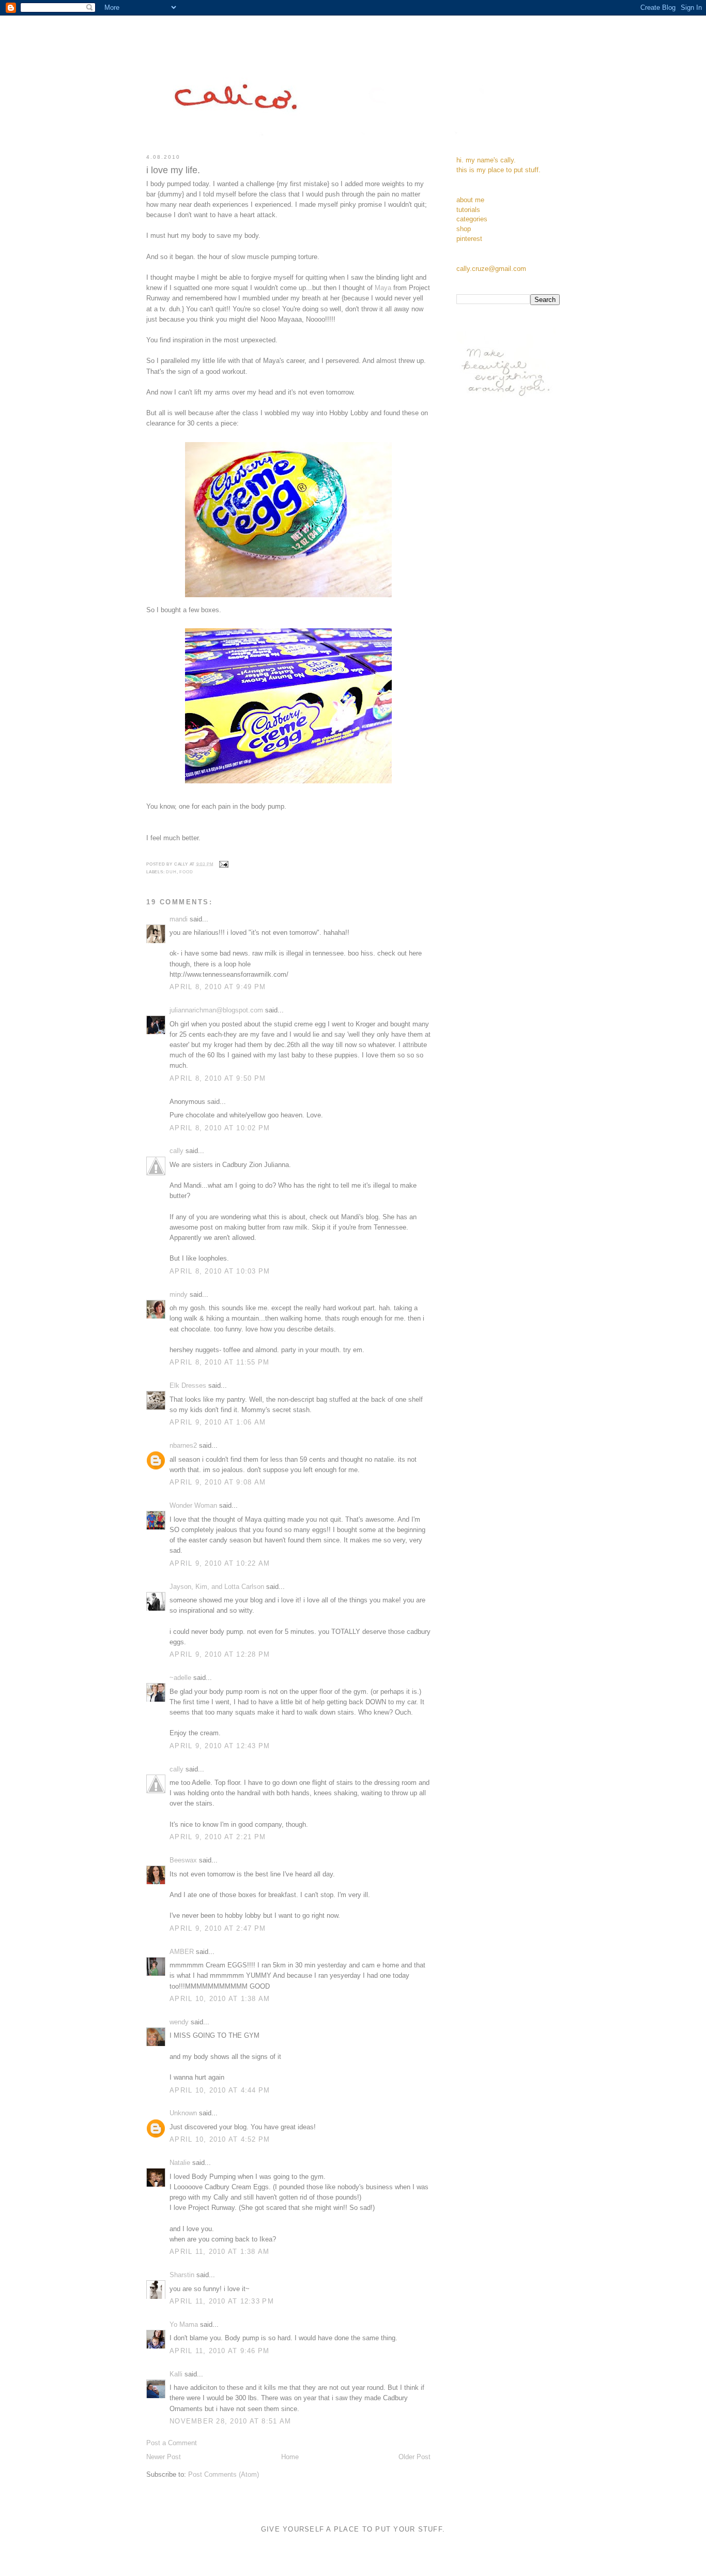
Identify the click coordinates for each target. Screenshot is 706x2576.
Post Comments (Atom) (224, 2475)
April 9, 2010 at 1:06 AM (218, 1422)
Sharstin (182, 2275)
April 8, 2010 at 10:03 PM (220, 1271)
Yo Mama (184, 2325)
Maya (383, 288)
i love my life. (173, 170)
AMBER (182, 1952)
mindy (179, 1295)
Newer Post (164, 2457)
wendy (179, 2022)
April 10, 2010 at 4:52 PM (220, 2140)
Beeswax (183, 1860)
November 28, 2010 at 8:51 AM (230, 2421)
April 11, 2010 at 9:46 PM (220, 2351)
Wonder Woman (193, 1506)
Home (290, 2457)
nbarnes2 (183, 1446)
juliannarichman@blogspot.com (216, 1010)
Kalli (176, 2374)
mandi (179, 919)
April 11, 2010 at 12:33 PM (222, 2301)
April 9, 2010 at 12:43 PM (220, 1746)
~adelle (180, 1678)
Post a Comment (172, 2443)
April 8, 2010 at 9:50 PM (218, 1079)
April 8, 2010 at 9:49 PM (218, 987)
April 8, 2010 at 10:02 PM (220, 1128)
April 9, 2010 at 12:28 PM (220, 1655)
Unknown (183, 2113)
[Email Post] (223, 864)
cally (177, 1151)
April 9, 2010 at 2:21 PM (218, 1837)
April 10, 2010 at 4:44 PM (220, 2090)
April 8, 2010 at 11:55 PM (220, 1362)
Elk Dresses (188, 1386)
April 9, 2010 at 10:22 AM (220, 1564)
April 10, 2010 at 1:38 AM (220, 1999)
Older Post (415, 2457)
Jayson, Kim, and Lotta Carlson (217, 1587)
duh (171, 872)
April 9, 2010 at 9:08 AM (218, 1482)
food (186, 872)
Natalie (180, 2163)
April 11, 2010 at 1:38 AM (220, 2252)
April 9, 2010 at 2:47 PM (218, 1929)
